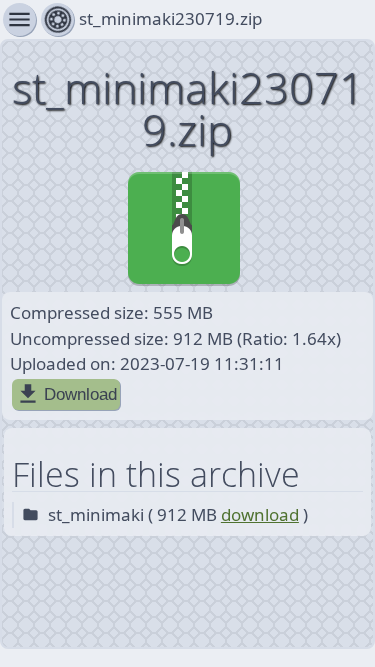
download (260, 514)
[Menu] (57, 19)
